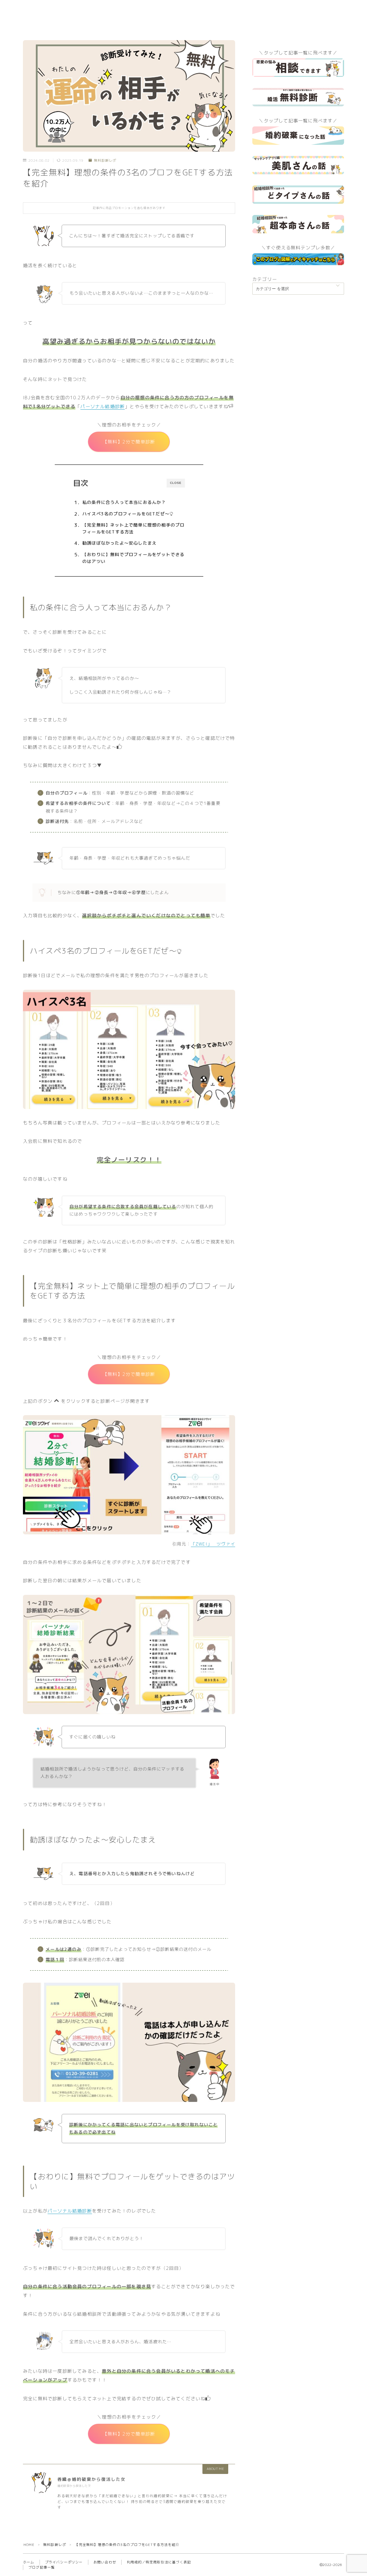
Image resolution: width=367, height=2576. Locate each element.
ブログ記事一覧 (42, 2567)
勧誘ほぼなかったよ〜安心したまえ (119, 543)
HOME (29, 2545)
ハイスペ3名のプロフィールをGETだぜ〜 (126, 514)
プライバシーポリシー (64, 2562)
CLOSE (176, 483)
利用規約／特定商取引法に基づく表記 (159, 2562)
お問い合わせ (105, 2562)
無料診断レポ (105, 161)
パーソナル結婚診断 (103, 406)
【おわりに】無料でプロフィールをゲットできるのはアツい (133, 558)
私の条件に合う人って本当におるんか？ (124, 502)
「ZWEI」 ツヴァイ (213, 1544)
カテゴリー (265, 279)
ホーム (29, 2562)
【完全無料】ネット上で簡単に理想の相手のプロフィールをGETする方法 (133, 528)
